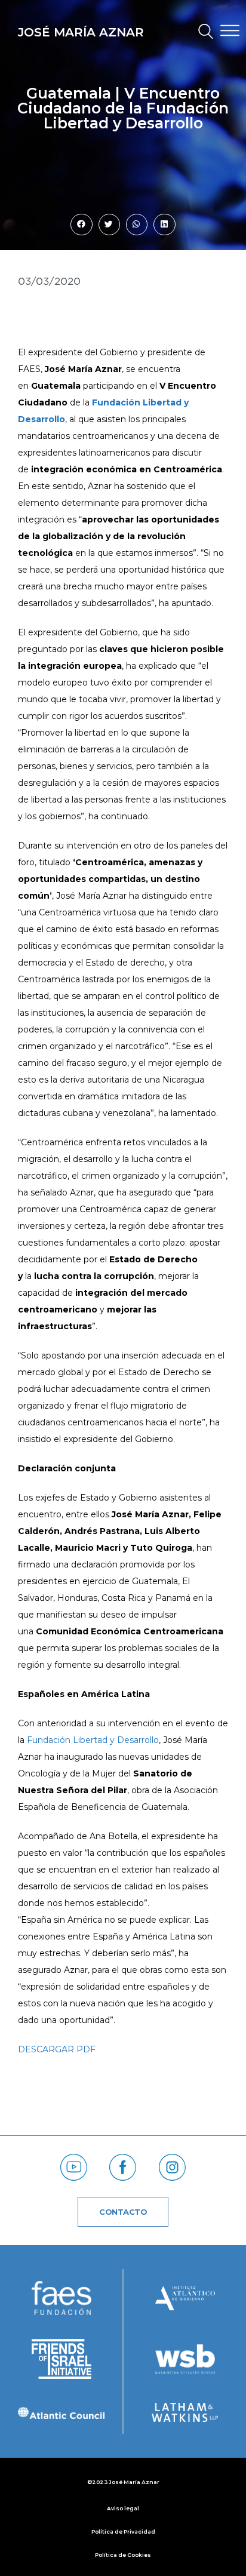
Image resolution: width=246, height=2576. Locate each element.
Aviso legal (123, 2508)
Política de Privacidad (123, 2532)
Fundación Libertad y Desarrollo (93, 1740)
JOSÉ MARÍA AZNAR (81, 32)
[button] (200, 33)
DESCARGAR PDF (57, 2049)
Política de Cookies (123, 2555)
